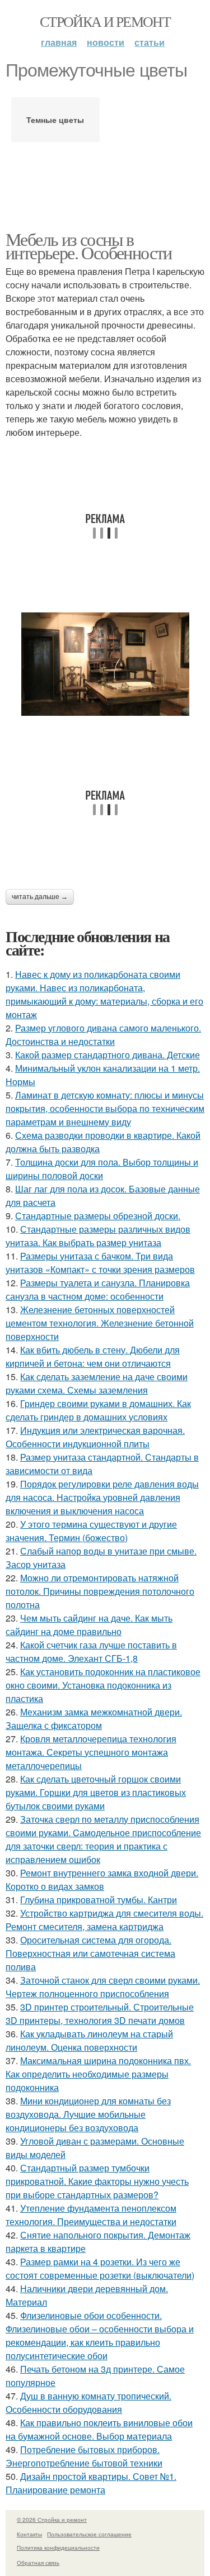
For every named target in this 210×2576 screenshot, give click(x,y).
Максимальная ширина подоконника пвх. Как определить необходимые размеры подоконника (98, 2074)
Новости (106, 42)
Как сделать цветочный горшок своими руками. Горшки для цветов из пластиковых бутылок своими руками (96, 1792)
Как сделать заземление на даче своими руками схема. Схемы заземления (97, 1383)
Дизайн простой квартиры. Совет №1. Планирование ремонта (91, 2483)
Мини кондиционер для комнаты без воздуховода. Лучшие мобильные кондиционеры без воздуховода (88, 2114)
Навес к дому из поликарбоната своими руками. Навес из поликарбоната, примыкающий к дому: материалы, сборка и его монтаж (104, 994)
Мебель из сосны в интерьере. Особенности (89, 246)
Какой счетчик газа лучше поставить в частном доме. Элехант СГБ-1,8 (91, 1651)
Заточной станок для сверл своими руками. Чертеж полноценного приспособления (103, 1987)
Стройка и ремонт (105, 21)
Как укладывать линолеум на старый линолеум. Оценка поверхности (89, 2040)
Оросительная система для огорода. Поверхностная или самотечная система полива (90, 1953)
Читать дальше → (40, 897)
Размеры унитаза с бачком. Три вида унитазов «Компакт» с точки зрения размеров (100, 1263)
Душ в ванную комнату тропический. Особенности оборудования (88, 2402)
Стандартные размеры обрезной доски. (98, 1216)
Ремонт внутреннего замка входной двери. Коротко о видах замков (102, 1879)
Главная (59, 42)
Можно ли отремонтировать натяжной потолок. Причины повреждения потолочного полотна (100, 1591)
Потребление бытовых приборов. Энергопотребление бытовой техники (84, 2456)
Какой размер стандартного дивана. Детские (108, 1055)
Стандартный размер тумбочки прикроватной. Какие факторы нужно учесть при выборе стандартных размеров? (97, 2181)
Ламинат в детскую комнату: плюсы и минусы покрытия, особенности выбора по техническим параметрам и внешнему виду (105, 1108)
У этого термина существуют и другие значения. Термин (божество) (91, 1531)
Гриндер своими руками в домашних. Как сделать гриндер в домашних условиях (98, 1410)
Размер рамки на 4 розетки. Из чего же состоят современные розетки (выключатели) (100, 2268)
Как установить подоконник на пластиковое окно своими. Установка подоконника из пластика (103, 1685)
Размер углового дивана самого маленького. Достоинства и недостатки (103, 1035)
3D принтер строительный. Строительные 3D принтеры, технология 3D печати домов (100, 2014)
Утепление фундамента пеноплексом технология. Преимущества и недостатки (91, 2215)
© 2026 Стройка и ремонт (52, 2520)
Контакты (29, 2534)
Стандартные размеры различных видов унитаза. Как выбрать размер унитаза (98, 1236)
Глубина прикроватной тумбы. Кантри (99, 1900)
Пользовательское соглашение (89, 2534)
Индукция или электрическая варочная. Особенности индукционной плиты (95, 1437)
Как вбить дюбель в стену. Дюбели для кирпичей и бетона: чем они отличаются (93, 1356)
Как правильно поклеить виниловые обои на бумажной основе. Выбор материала (99, 2429)
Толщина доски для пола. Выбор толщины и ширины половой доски (102, 1169)
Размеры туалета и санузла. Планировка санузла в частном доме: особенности (98, 1289)
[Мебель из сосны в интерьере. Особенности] (105, 664)
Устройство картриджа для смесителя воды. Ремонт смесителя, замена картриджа (104, 1920)
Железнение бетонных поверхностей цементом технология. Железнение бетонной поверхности (100, 1323)
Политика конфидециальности (58, 2548)
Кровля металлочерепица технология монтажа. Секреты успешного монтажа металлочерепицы (91, 1752)
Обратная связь (38, 2563)
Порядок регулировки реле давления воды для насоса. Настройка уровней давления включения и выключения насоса (102, 1497)
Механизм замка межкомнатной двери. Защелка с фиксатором (94, 1719)
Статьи (150, 42)
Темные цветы (55, 120)
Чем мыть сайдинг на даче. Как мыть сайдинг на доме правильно (89, 1625)
